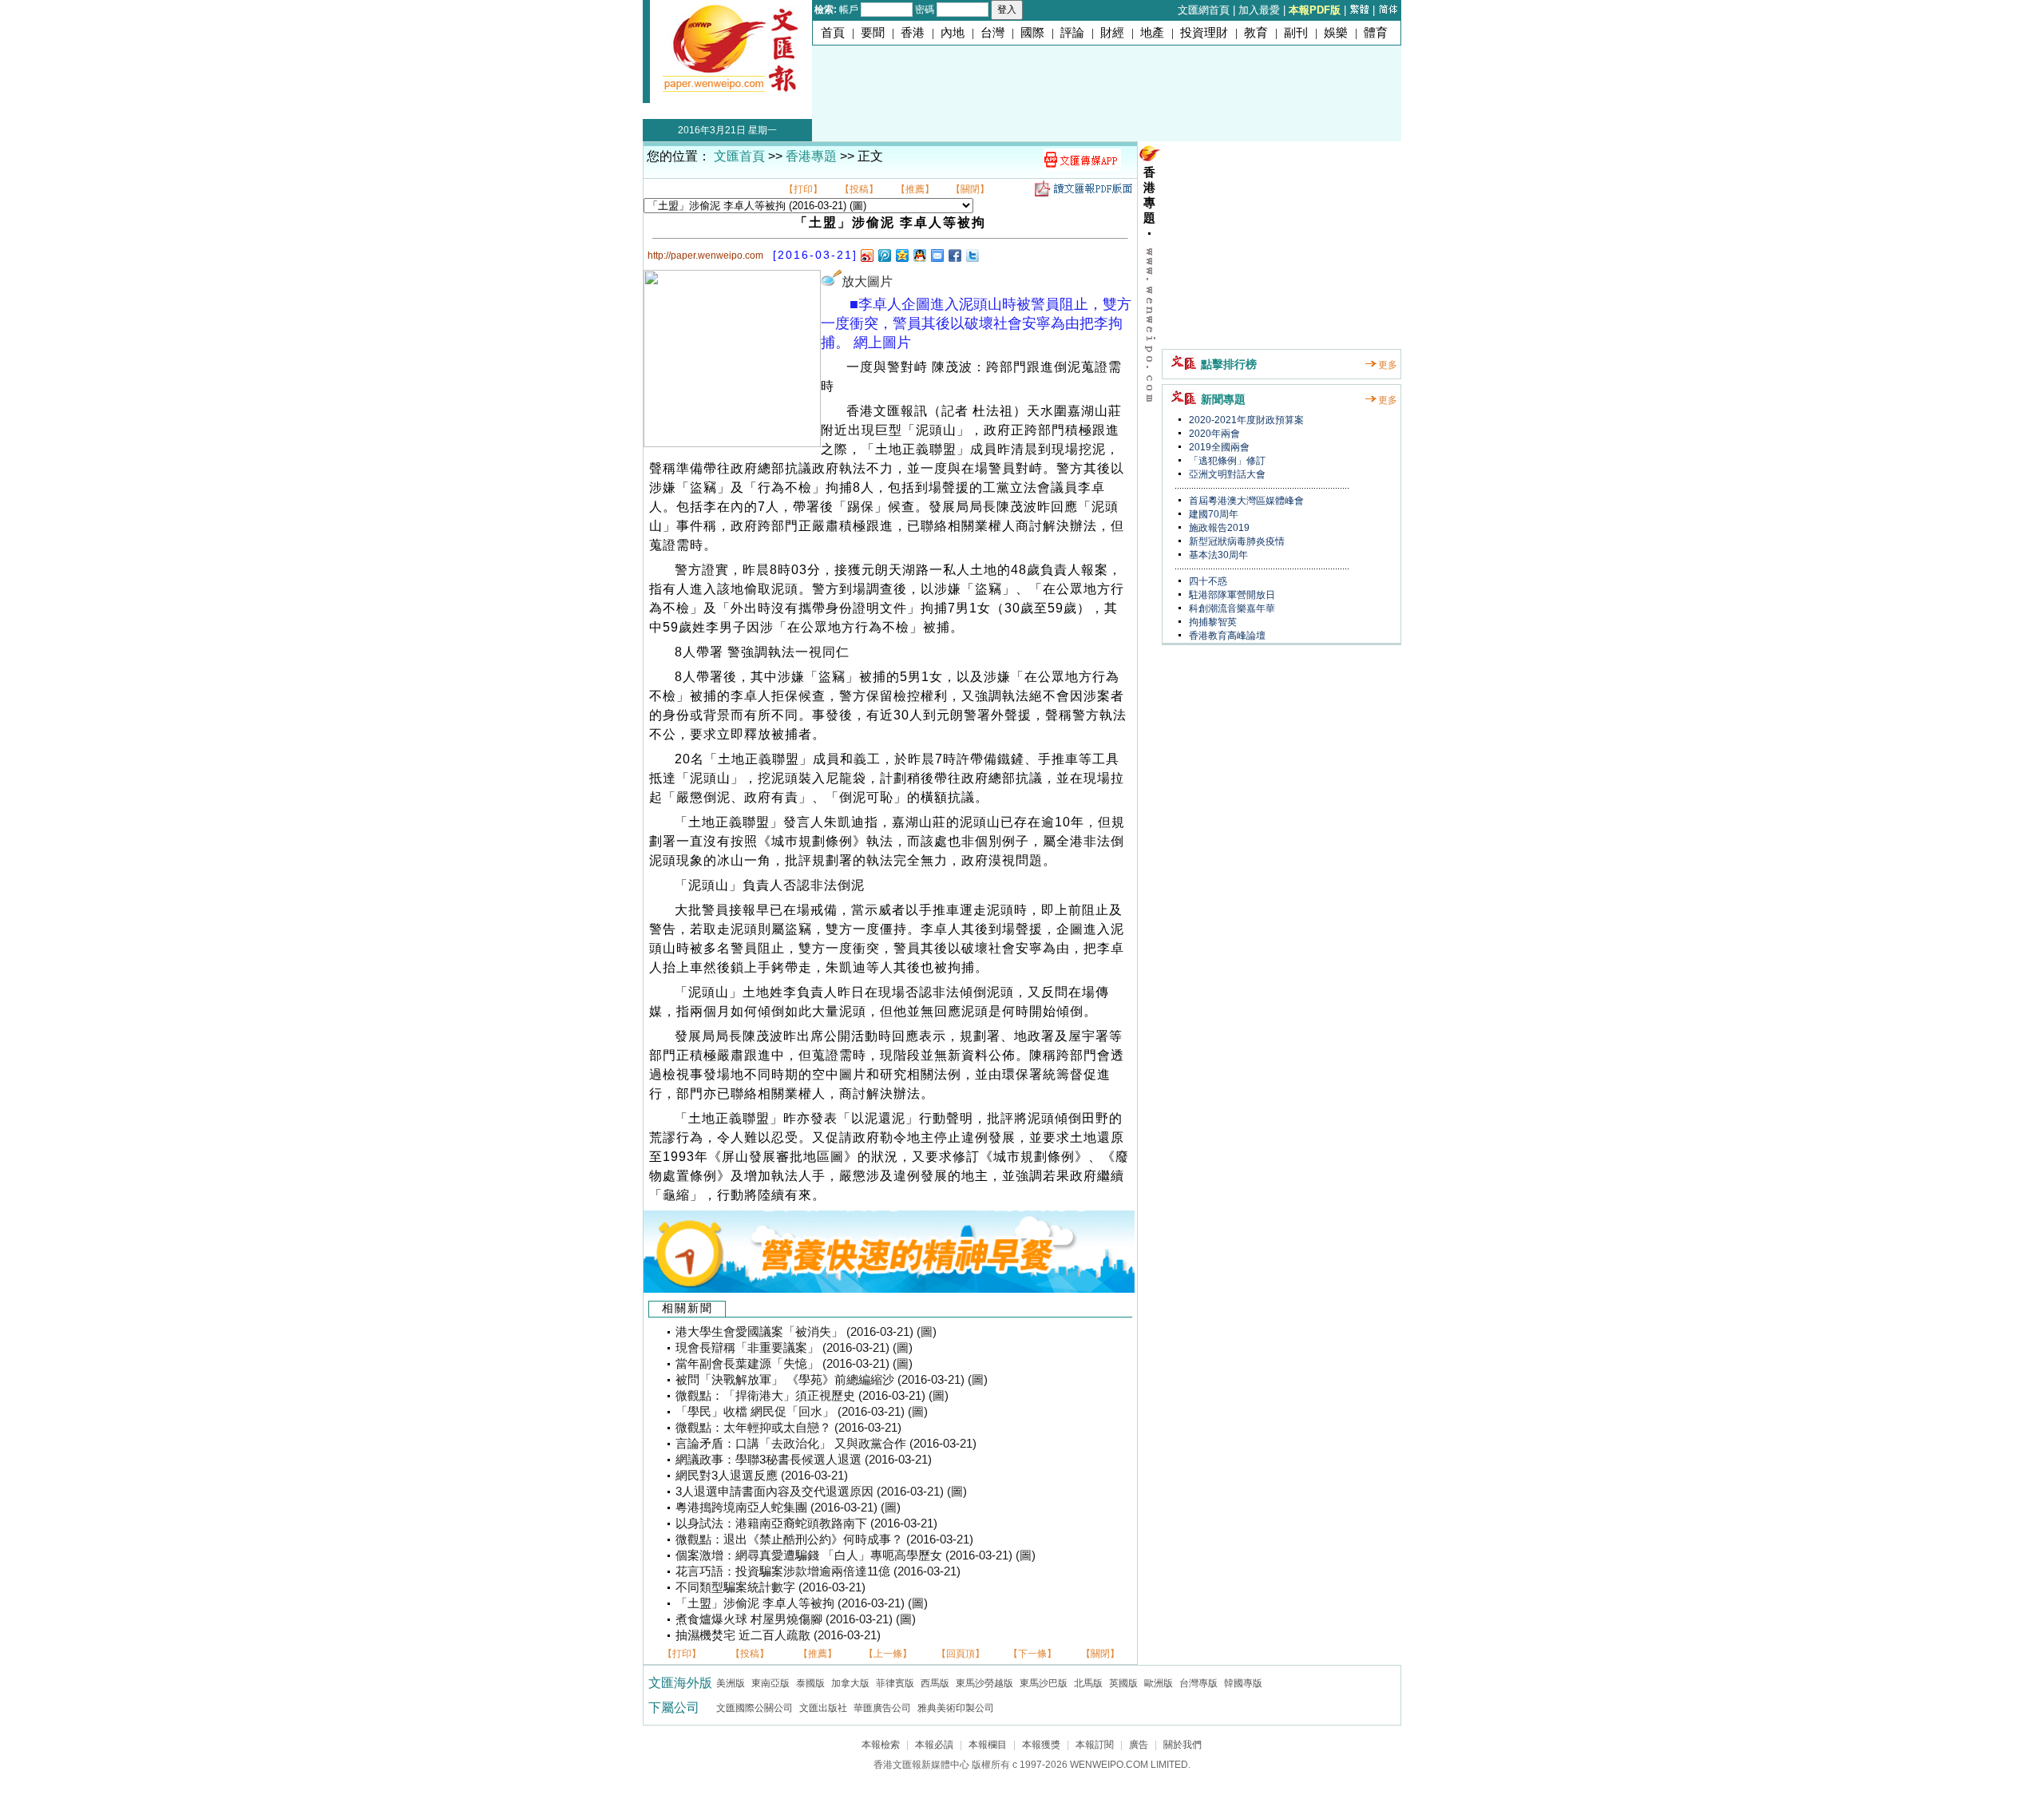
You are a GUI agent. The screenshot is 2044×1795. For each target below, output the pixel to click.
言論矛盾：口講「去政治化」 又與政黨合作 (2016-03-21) (826, 1444)
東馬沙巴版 (1044, 1683)
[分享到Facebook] (954, 255)
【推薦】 (915, 189)
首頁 (833, 33)
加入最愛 (1259, 10)
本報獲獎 (1041, 1745)
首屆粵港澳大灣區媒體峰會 (1245, 501)
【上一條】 (888, 1654)
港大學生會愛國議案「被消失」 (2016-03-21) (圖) (806, 1332)
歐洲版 (1159, 1683)
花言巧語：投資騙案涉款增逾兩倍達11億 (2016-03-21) (818, 1571)
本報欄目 (988, 1745)
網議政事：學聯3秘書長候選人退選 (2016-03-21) (804, 1460)
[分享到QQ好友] (919, 255)
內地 (953, 33)
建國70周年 (1212, 514)
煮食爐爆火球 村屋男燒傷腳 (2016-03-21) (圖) (796, 1619)
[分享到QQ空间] (901, 255)
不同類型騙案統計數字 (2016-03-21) (770, 1587)
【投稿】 (859, 189)
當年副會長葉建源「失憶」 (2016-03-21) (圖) (794, 1364)
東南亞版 (770, 1683)
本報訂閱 (1095, 1745)
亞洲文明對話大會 (1226, 474)
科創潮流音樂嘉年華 (1231, 608)
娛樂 (1336, 33)
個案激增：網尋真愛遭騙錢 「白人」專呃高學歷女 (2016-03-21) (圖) (856, 1555)
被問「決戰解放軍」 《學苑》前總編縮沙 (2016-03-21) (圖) (832, 1380)
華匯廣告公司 (882, 1708)
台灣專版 (1198, 1683)
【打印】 (803, 189)
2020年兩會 (1213, 434)
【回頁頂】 (961, 1654)
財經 (1112, 33)
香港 (913, 33)
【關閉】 (970, 189)
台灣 (992, 33)
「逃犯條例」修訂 (1226, 461)
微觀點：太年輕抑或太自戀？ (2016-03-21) (788, 1428)
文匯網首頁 (1204, 10)
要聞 (873, 33)
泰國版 (810, 1683)
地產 (1152, 33)
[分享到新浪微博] (866, 255)
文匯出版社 (823, 1708)
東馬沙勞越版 (984, 1683)
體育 (1376, 33)
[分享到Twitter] (972, 255)
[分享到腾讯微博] (884, 255)
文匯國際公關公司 (755, 1708)
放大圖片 (867, 281)
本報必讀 (934, 1745)
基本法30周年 (1217, 555)
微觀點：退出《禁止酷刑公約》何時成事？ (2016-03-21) (824, 1539)
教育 (1256, 33)
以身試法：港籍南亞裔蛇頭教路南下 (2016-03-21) (806, 1524)
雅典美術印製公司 (956, 1708)
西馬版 (935, 1683)
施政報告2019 (1218, 528)
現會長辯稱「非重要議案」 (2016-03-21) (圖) (794, 1348)
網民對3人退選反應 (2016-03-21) (762, 1476)
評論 (1072, 33)
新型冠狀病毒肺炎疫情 (1236, 541)
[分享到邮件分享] (937, 255)
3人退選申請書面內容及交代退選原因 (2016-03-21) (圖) (821, 1492)
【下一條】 (1032, 1654)
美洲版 (731, 1683)
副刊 (1296, 33)
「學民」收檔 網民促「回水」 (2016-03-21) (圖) (802, 1412)
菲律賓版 (895, 1683)
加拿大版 (850, 1683)
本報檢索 (881, 1745)
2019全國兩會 (1218, 447)
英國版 (1123, 1683)
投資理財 (1204, 33)
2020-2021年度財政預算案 (1245, 420)
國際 (1032, 33)
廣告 (1139, 1745)
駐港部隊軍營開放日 (1231, 595)
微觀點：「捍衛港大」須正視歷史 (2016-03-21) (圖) (812, 1396)
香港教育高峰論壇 (1226, 636)
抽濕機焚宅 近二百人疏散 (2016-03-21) (778, 1635)
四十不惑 (1207, 581)
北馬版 (1088, 1683)
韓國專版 (1243, 1683)
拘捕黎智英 (1212, 622)
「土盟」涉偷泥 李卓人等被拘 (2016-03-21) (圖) (802, 1603)
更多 (1388, 365)
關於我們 (1182, 1745)
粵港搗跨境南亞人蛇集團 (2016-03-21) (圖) (788, 1508)
